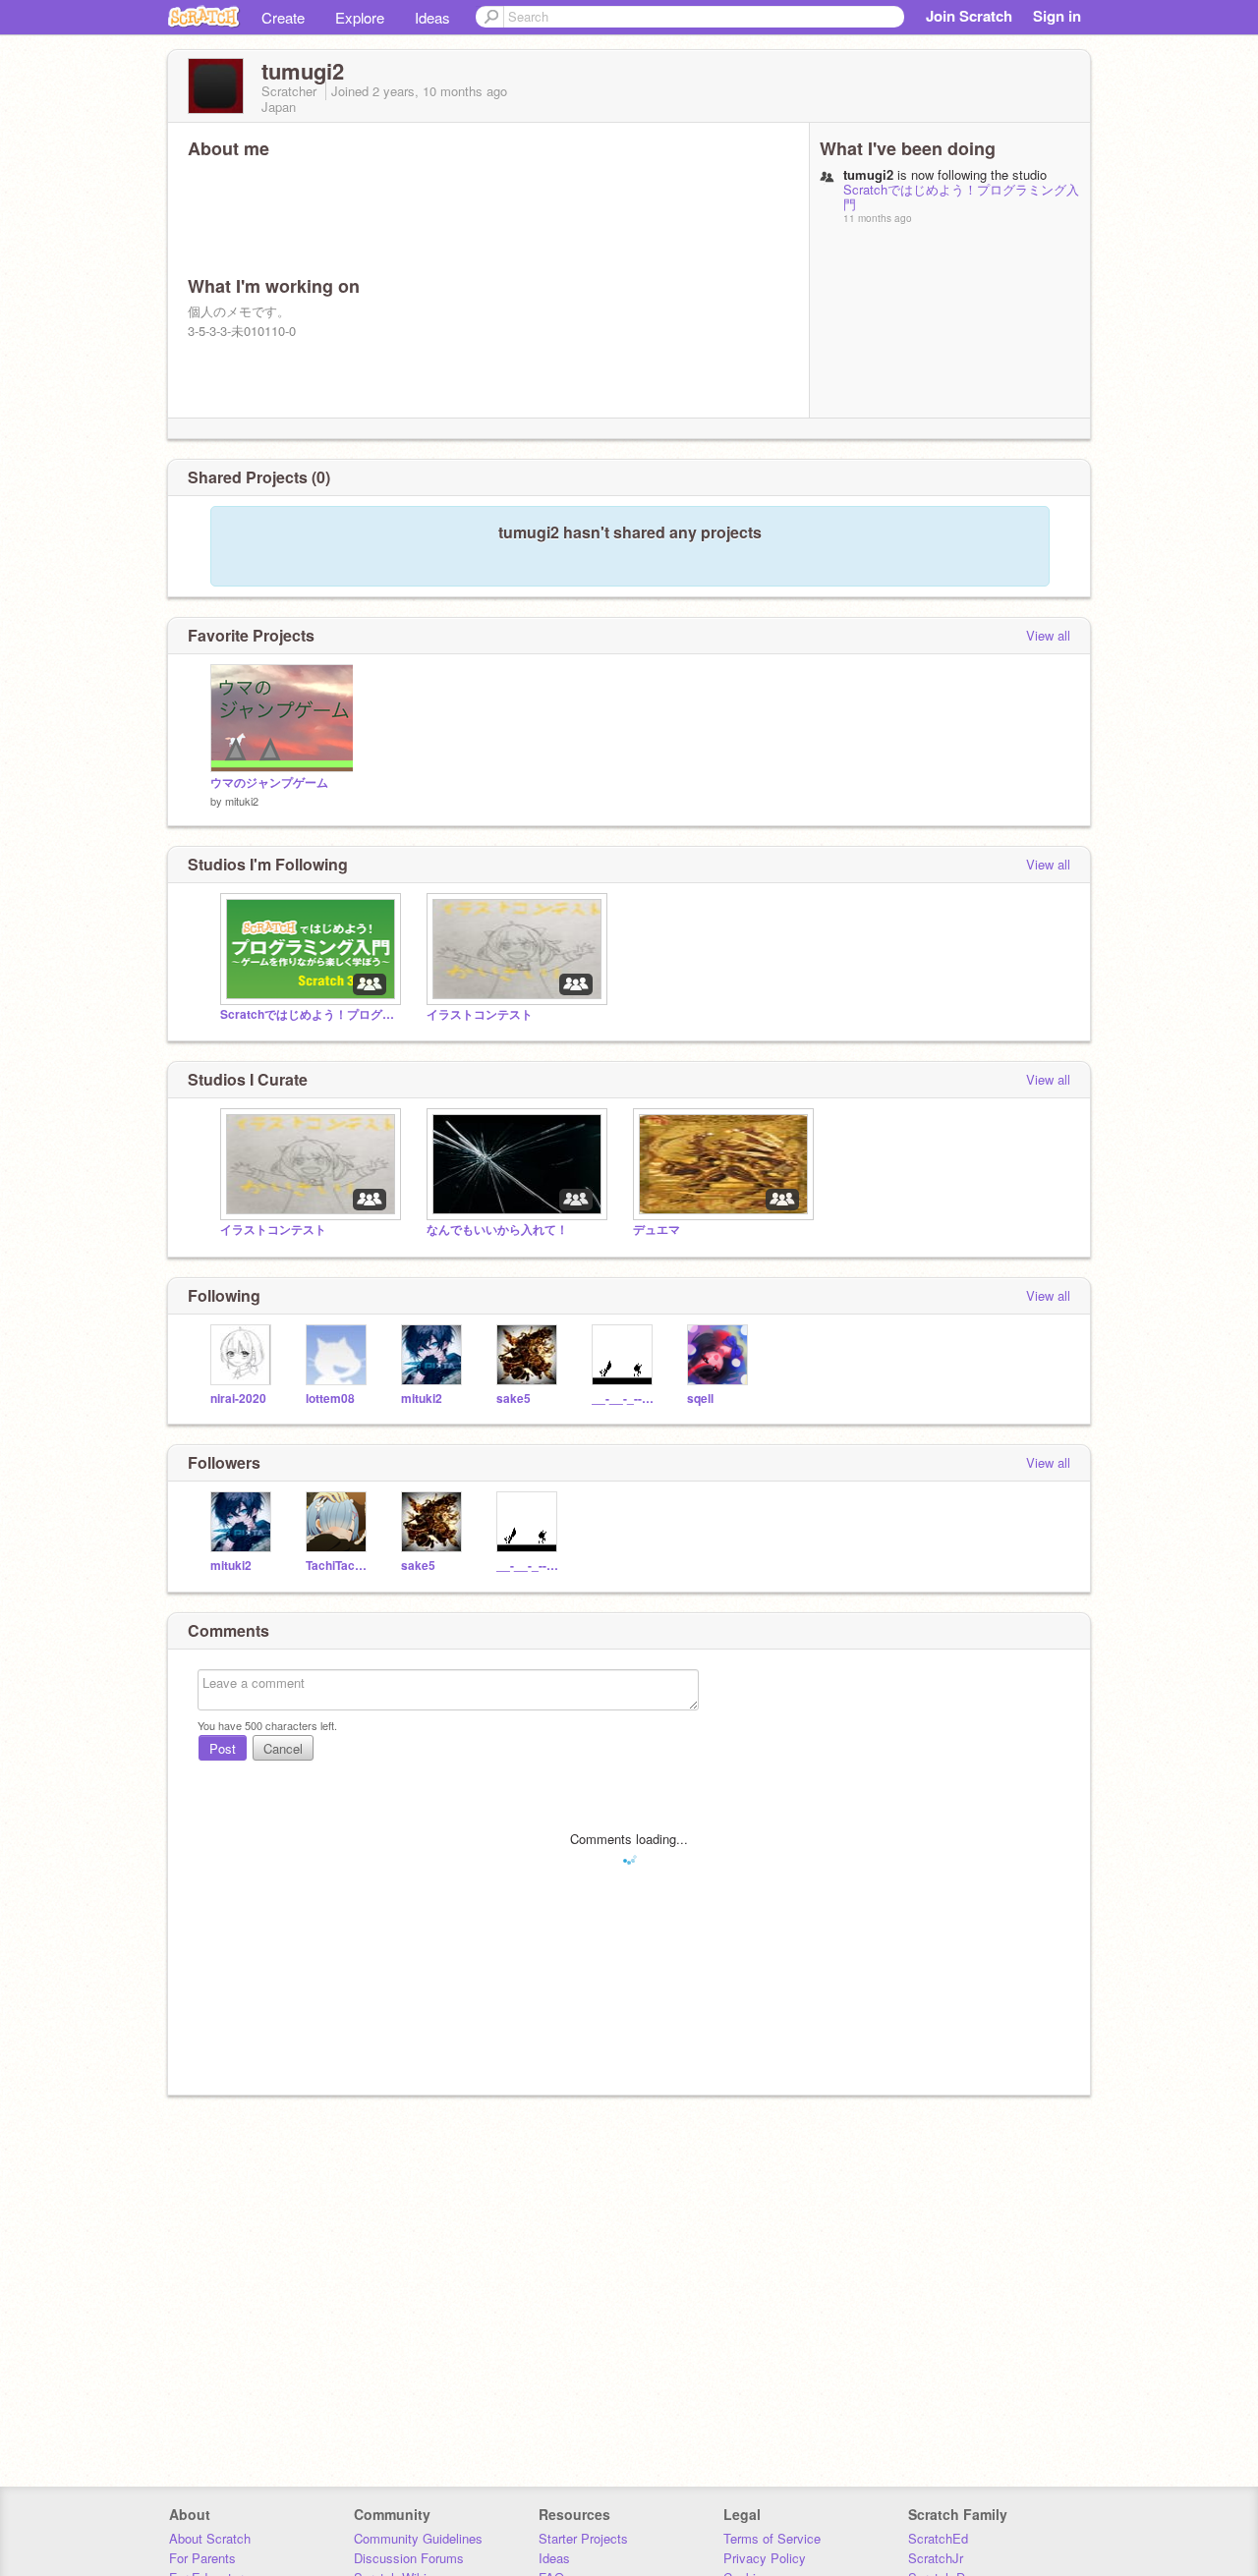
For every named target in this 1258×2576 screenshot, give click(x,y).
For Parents (202, 2558)
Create (283, 17)
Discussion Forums (409, 2558)
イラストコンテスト (480, 1014)
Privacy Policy (765, 2558)
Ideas (432, 17)
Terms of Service (772, 2538)
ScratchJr (936, 2558)
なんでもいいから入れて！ (497, 1230)
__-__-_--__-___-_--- (625, 1399)
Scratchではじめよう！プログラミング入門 (961, 196)
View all (1048, 635)
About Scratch (210, 2538)
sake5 (514, 1399)
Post (223, 1748)
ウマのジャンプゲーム (269, 783)
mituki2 (242, 801)
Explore (360, 17)
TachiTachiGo (339, 1566)
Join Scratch (969, 16)
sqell (700, 1399)
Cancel (283, 1748)
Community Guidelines (418, 2538)
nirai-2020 (238, 1399)
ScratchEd (938, 2538)
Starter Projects (583, 2538)
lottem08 (330, 1399)
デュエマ (657, 1230)
